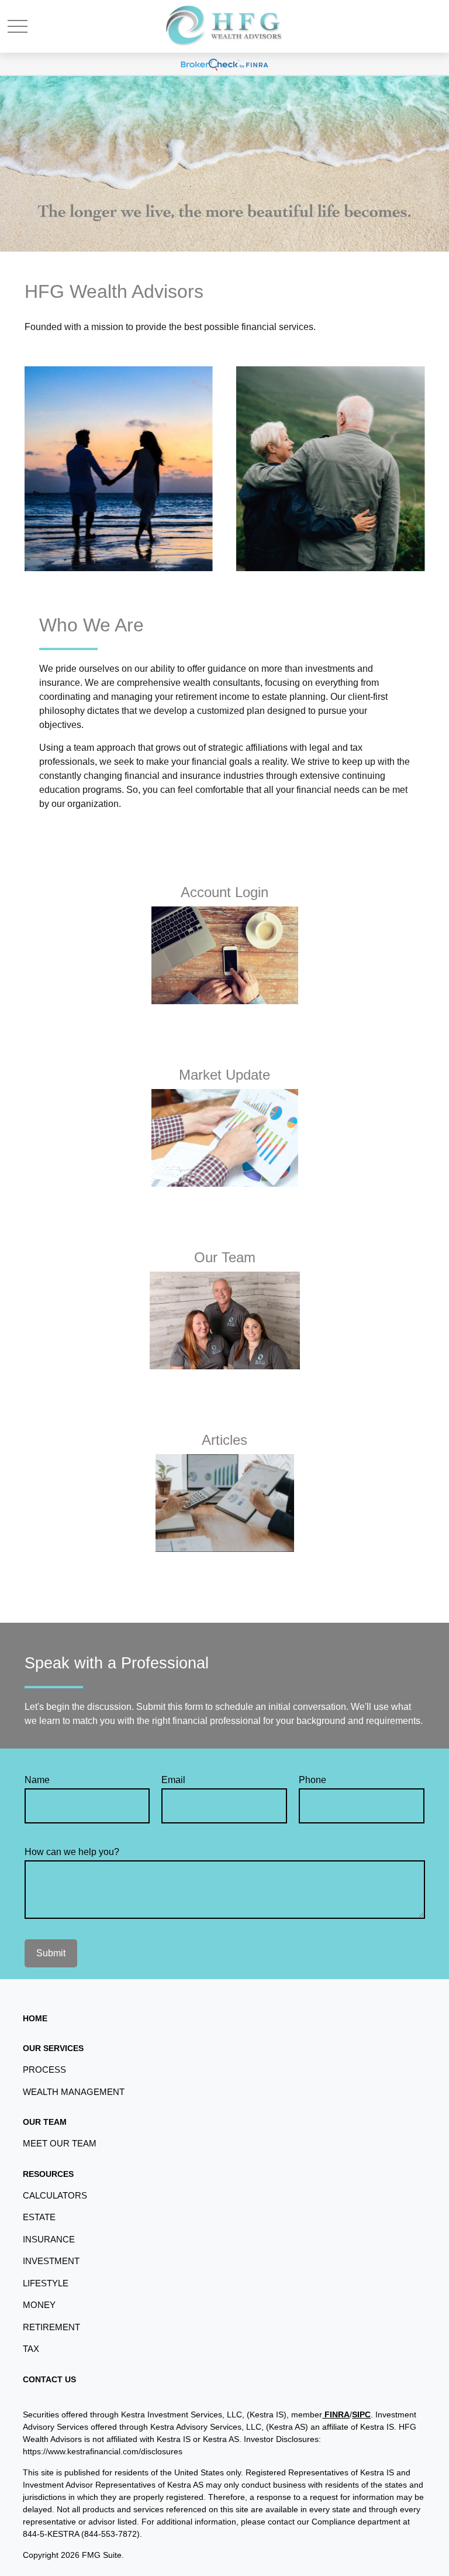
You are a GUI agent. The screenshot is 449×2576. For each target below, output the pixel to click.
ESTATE (39, 2217)
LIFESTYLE (46, 2283)
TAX (31, 2349)
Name (37, 1780)
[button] (35, 2018)
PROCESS (44, 2070)
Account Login (224, 892)
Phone (312, 1780)
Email (173, 1780)
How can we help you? (72, 1852)
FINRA (336, 2414)
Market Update (224, 1075)
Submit (51, 1953)
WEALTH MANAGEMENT (74, 2092)
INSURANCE (49, 2239)
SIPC (361, 2414)
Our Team (225, 1257)
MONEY (39, 2305)
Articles (224, 1440)
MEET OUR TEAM (60, 2143)
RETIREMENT (51, 2327)
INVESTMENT (51, 2261)
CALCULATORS (55, 2195)
